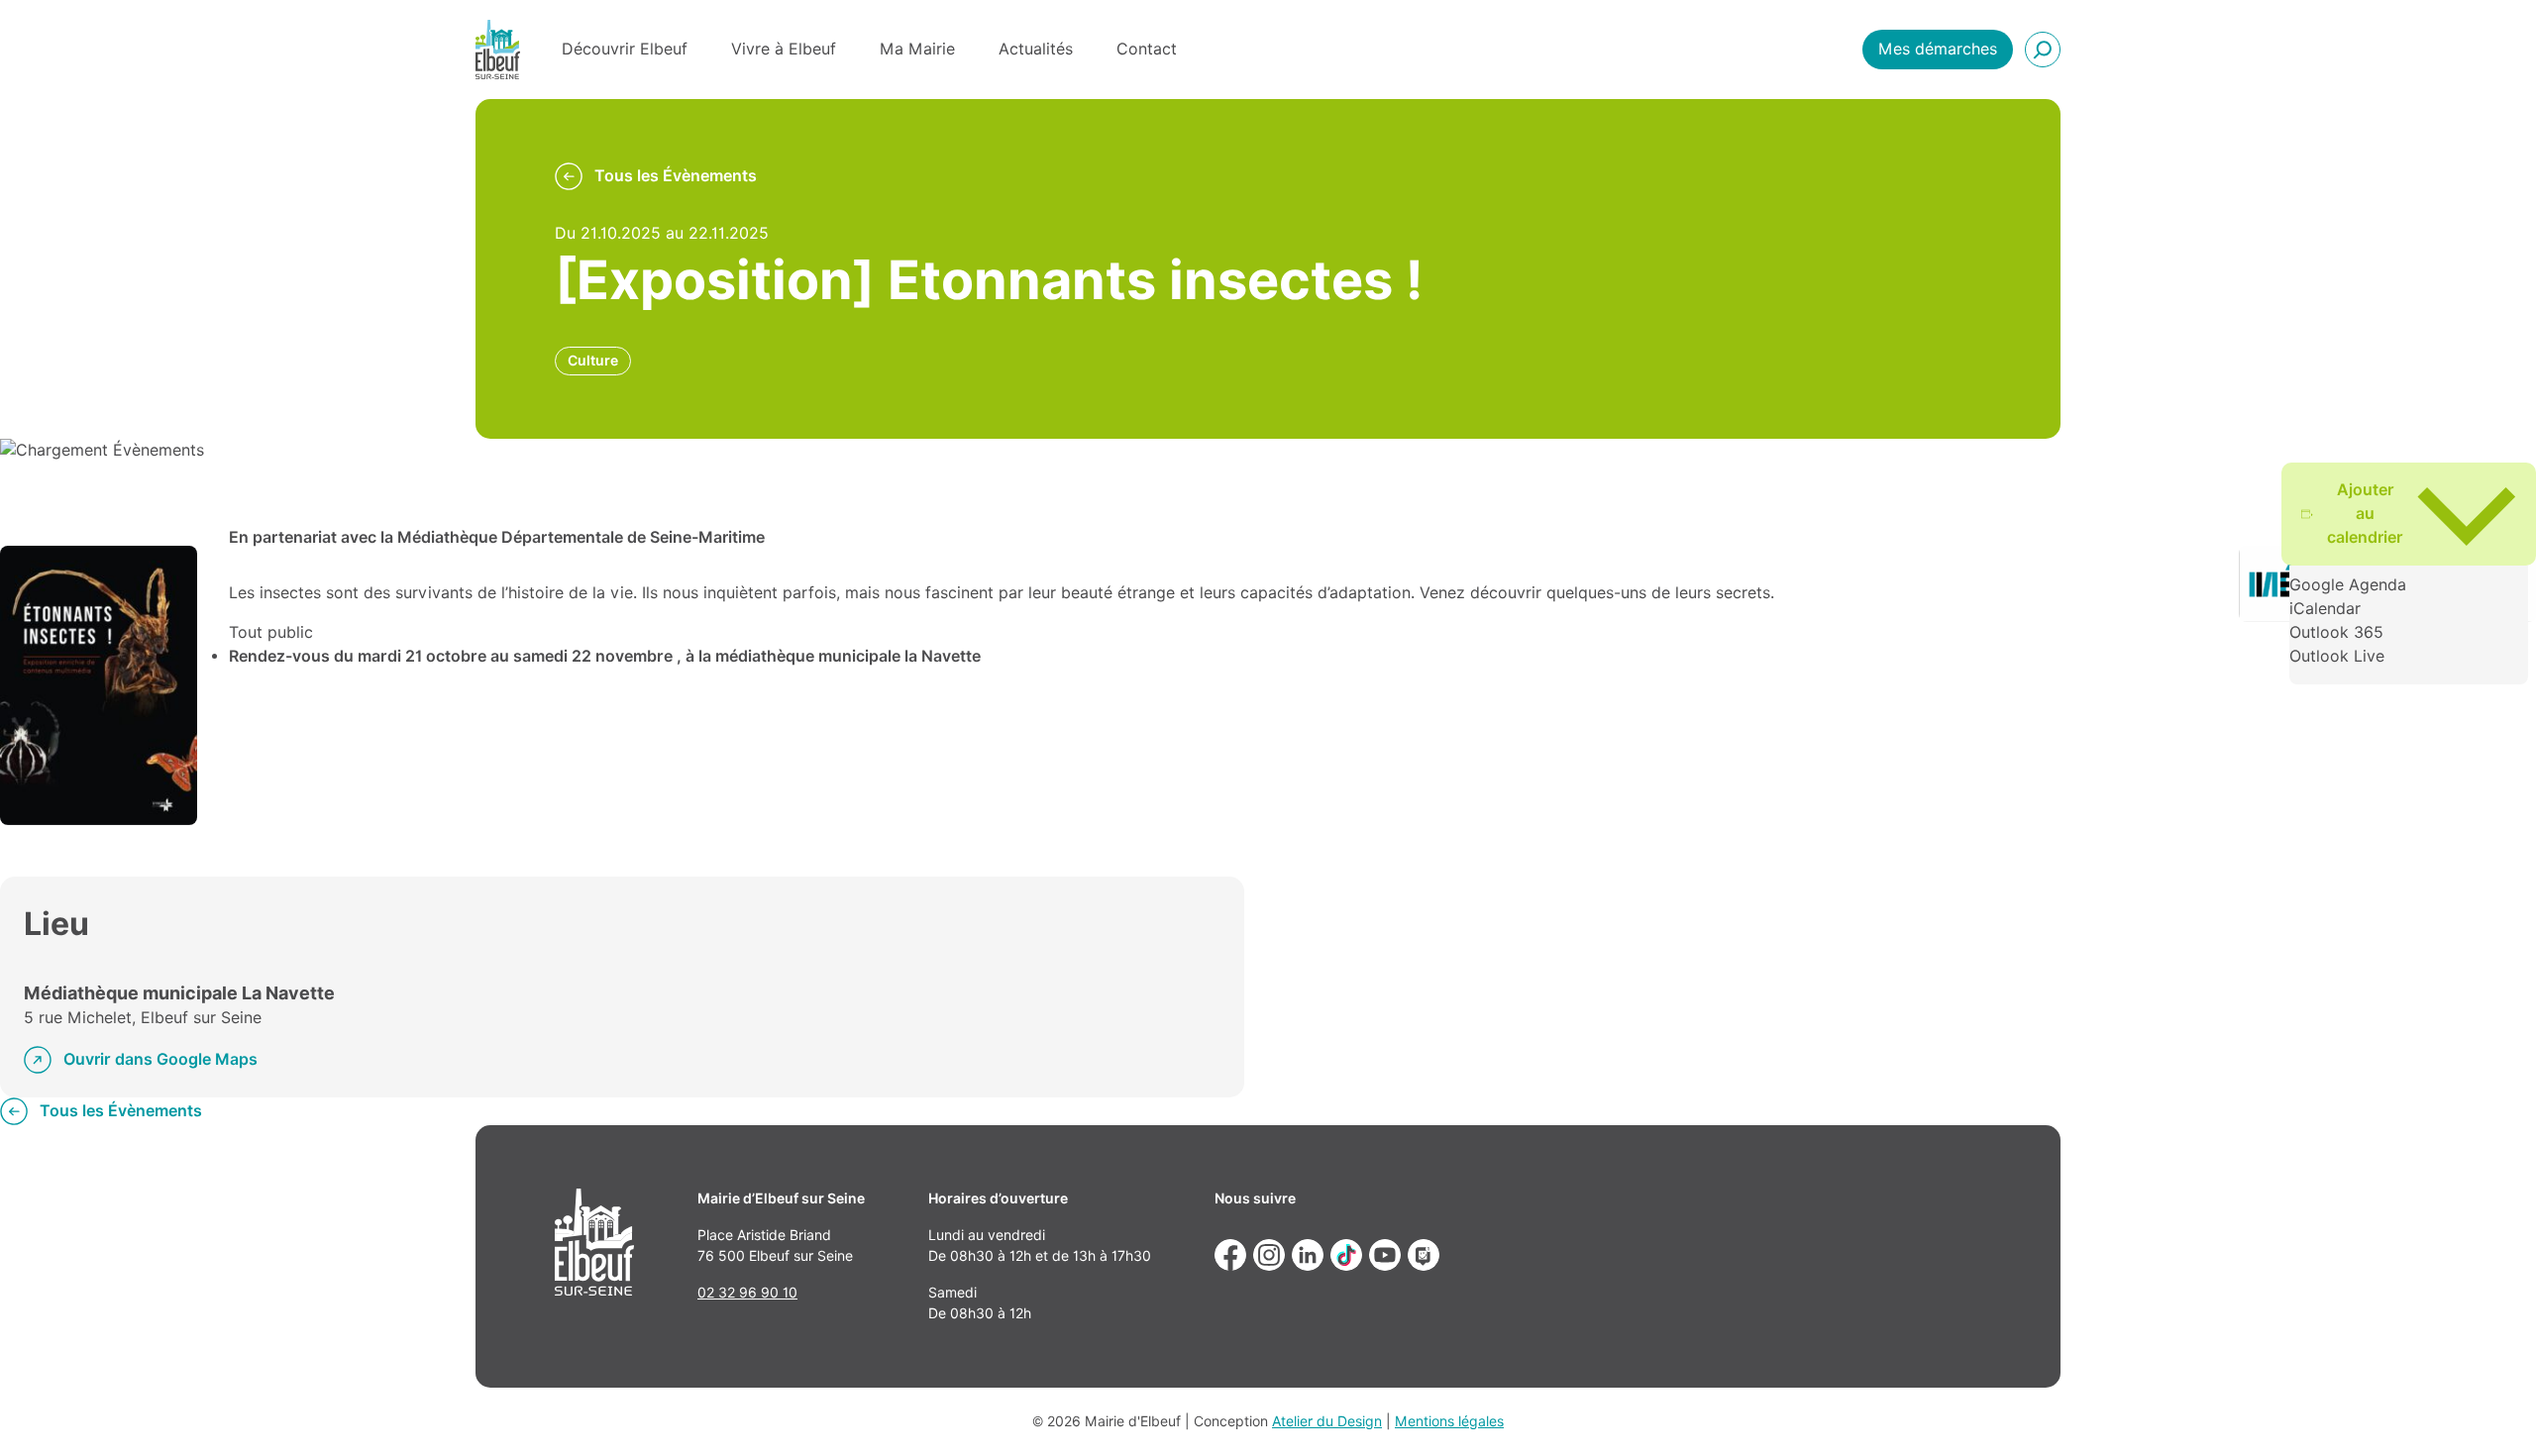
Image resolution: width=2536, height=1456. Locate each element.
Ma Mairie (917, 49)
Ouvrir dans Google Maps (160, 1059)
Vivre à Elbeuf (784, 49)
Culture (593, 361)
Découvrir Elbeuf (625, 49)
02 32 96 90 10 (747, 1293)
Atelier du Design (1327, 1421)
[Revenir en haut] (2492, 1412)
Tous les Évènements (676, 176)
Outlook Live (2337, 656)
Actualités (1036, 49)
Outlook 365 (2336, 632)
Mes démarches (1938, 49)
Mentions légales (1449, 1421)
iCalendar (2325, 609)
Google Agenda (2348, 585)
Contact (1147, 49)
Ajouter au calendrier (2365, 514)
